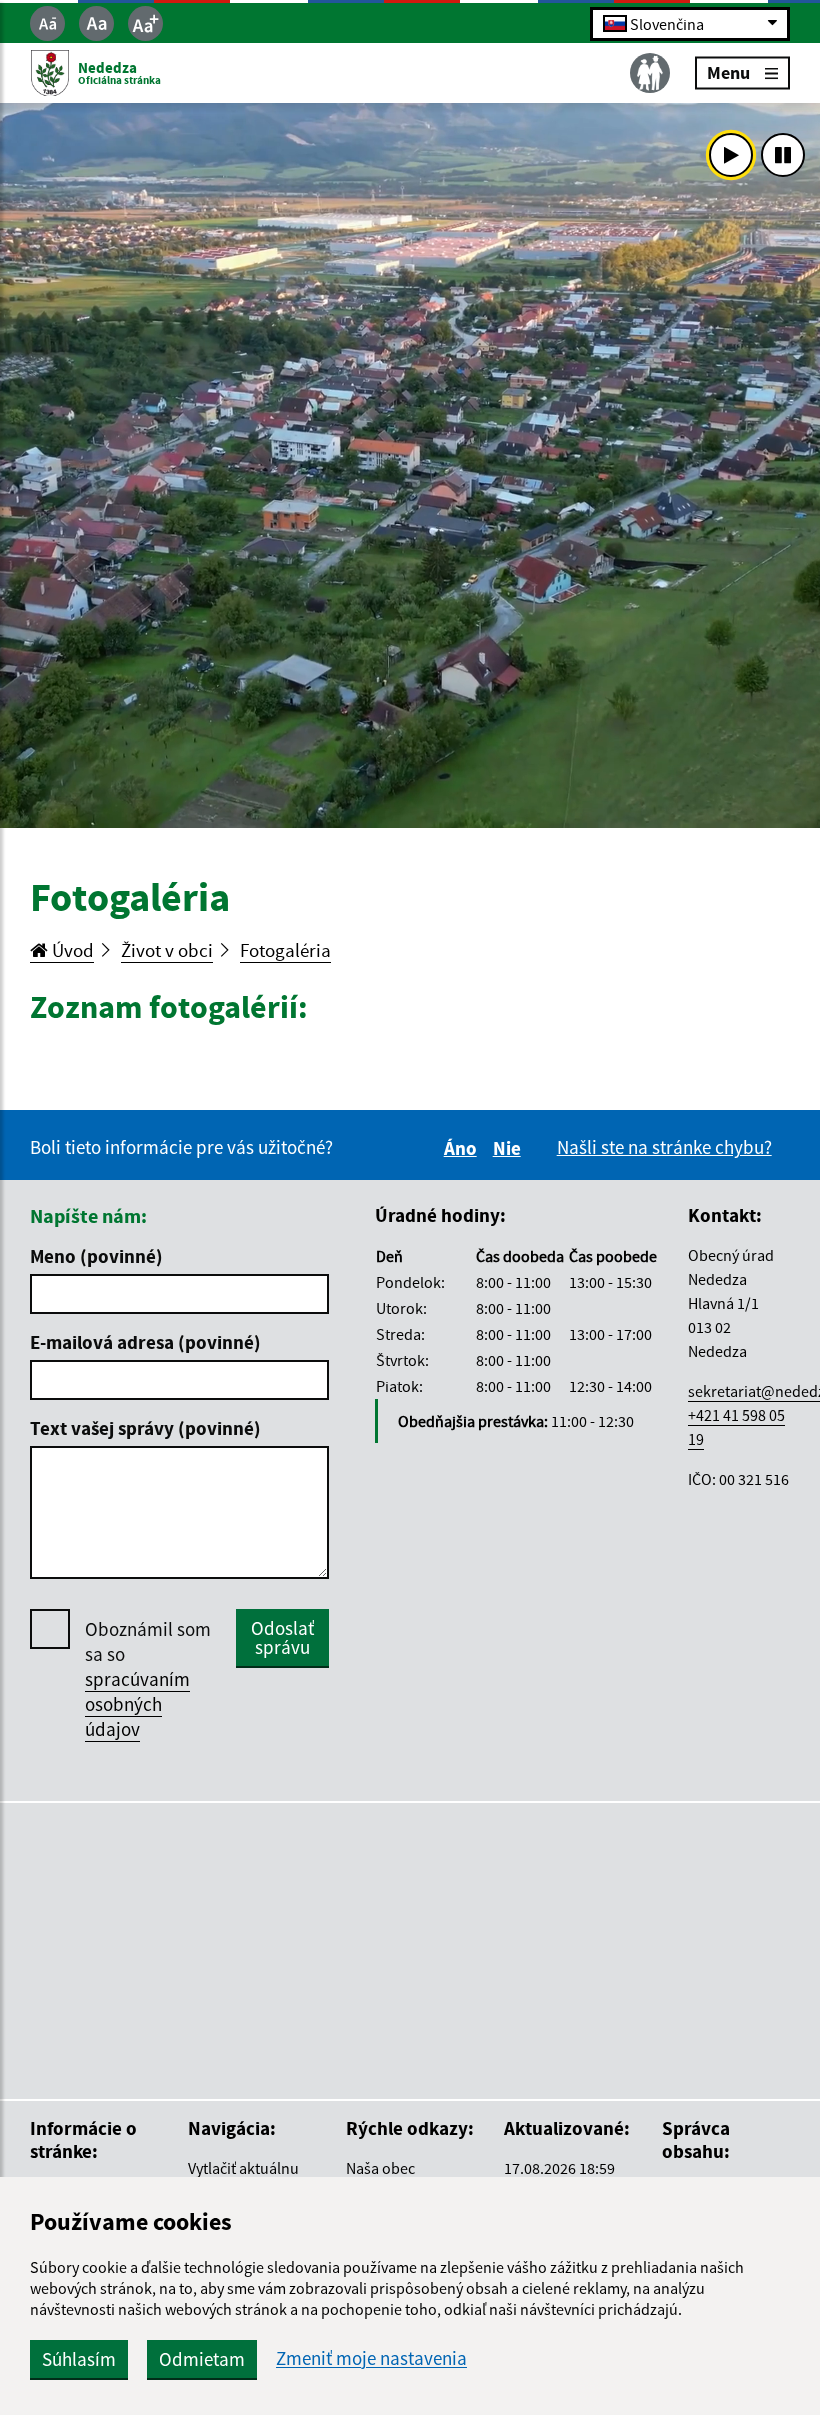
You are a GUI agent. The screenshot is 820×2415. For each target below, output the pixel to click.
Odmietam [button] (202, 2359)
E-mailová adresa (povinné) (145, 1342)
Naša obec (380, 2168)
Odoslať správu (282, 1637)
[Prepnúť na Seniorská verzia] (650, 73)
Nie (510, 1148)
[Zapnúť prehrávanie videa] (731, 155)
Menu (728, 72)
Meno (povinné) (96, 1256)
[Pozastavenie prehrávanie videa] (783, 155)
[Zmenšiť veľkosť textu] (47, 23)
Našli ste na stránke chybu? (664, 1147)
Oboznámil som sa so (148, 1679)
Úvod (71, 950)
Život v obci (167, 950)
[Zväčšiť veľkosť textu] (145, 23)
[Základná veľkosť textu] (96, 23)
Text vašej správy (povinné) (145, 1428)
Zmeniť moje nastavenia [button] (371, 2358)
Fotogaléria (285, 950)
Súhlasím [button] (79, 2359)
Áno (463, 1148)
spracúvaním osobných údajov (137, 1704)
